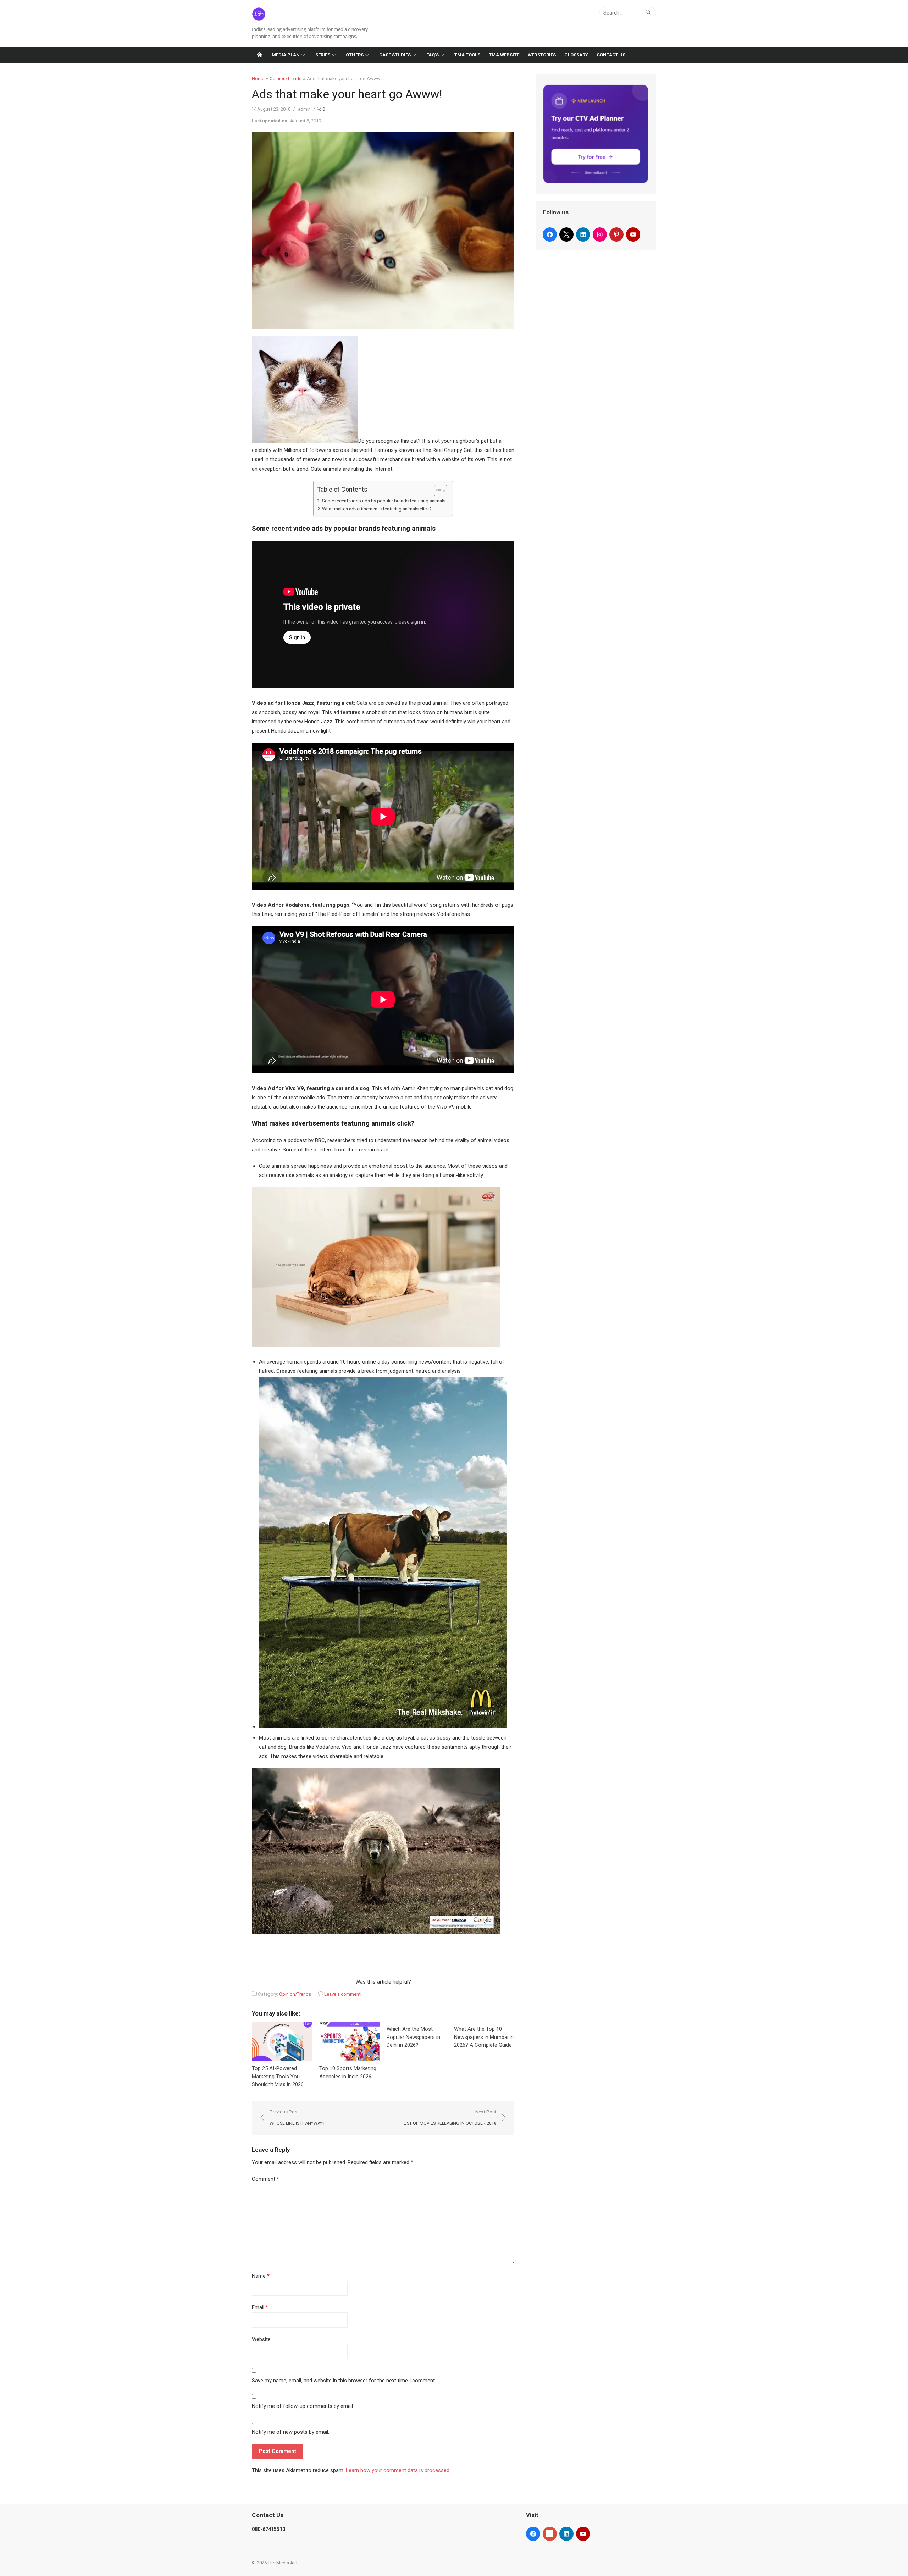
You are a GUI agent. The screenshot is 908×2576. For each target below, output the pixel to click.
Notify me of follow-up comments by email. (303, 2406)
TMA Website (504, 55)
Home (258, 79)
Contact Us (611, 55)
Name (261, 2276)
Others (355, 55)
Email (260, 2307)
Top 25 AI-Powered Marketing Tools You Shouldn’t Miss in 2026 (278, 2076)
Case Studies (395, 55)
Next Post (450, 2118)
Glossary (576, 55)
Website (261, 2339)
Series (323, 55)
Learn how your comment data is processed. (398, 2470)
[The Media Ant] (260, 55)
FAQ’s (433, 55)
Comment (265, 2179)
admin (304, 109)
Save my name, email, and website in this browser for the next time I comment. (344, 2381)
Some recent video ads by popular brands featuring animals (384, 501)
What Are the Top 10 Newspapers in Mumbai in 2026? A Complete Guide (484, 2037)
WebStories (542, 55)
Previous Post (297, 2118)
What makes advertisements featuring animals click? (377, 509)
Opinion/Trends (286, 79)
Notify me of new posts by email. (290, 2432)
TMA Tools (467, 55)
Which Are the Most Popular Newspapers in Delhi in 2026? (413, 2037)
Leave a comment (342, 1994)
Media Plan (286, 55)
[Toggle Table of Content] (437, 491)
